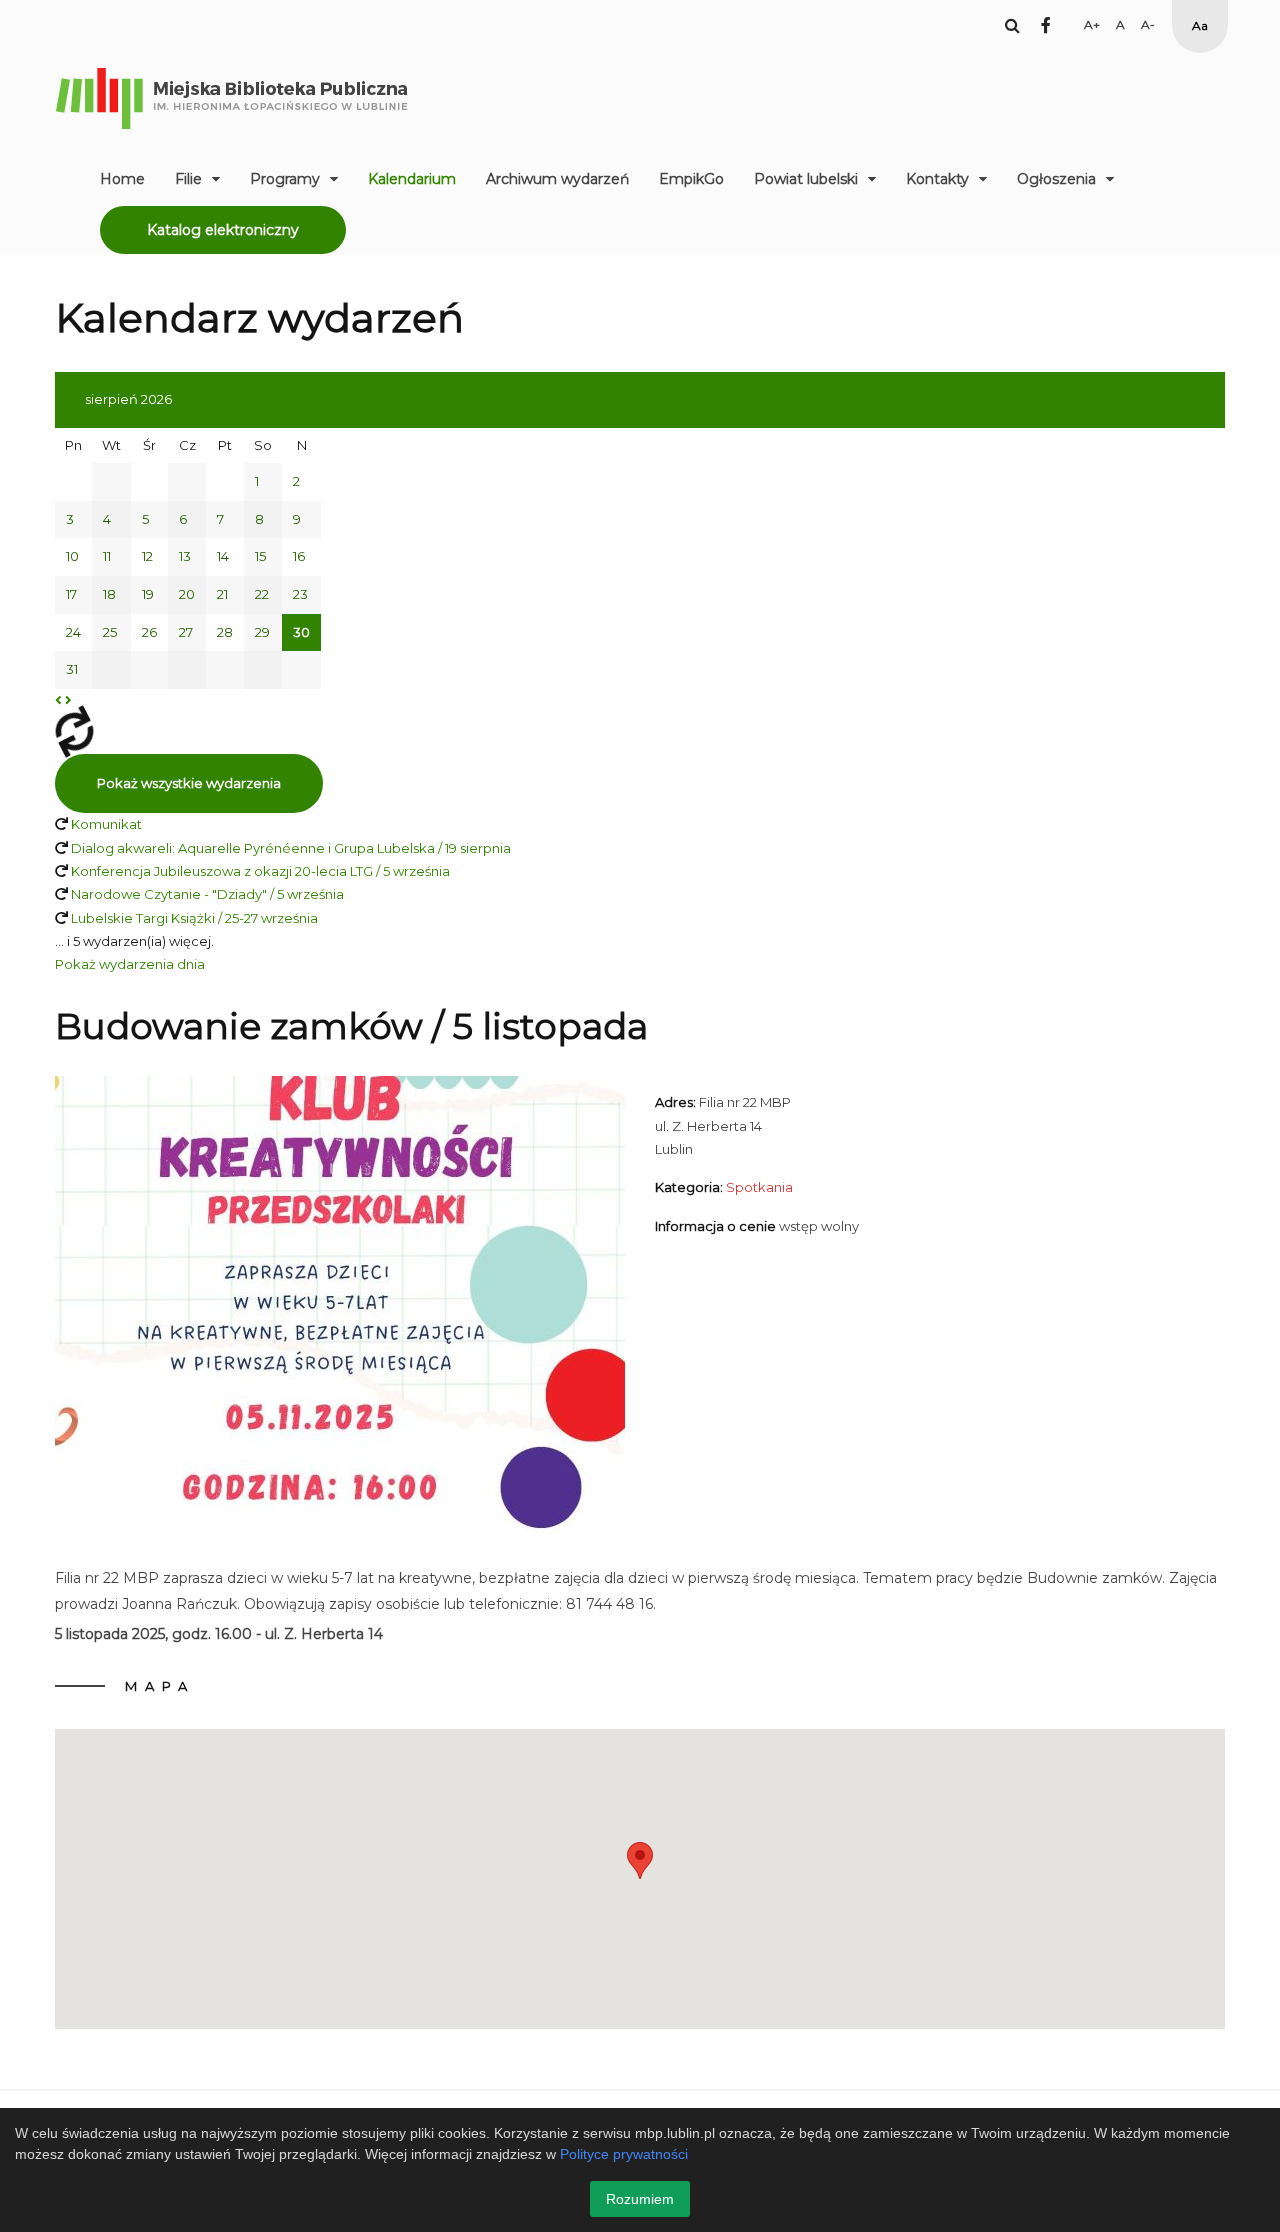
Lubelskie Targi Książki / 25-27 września (194, 918)
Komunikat (106, 824)
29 (262, 632)
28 (225, 632)
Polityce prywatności (624, 2154)
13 (185, 556)
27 (186, 632)
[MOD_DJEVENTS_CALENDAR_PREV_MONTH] (58, 700)
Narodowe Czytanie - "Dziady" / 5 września (207, 894)
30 (301, 632)
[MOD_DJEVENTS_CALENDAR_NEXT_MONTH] (68, 700)
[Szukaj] (1012, 25)
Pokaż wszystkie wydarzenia (189, 783)
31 (72, 669)
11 (107, 556)
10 (72, 556)
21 (222, 594)
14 (223, 556)
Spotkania (759, 1187)
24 (73, 632)
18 (109, 594)
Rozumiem (640, 2199)
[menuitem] (122, 179)
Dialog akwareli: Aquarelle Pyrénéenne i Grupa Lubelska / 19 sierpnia (291, 848)
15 (260, 556)
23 (300, 594)
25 (110, 632)
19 (148, 594)
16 (299, 556)
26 (149, 632)
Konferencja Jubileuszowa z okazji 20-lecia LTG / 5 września (260, 871)
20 (187, 594)
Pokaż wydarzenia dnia (130, 964)
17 (71, 594)
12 (147, 556)
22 (262, 594)
